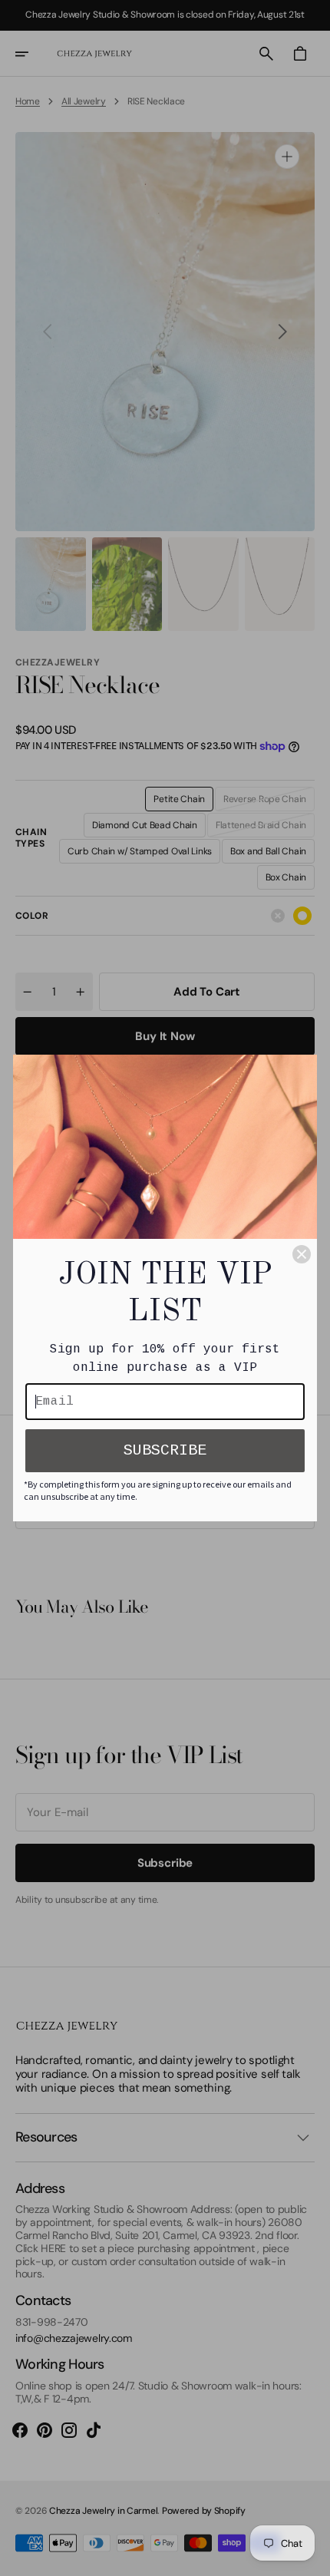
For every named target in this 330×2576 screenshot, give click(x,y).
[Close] (302, 1254)
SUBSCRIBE (165, 1450)
